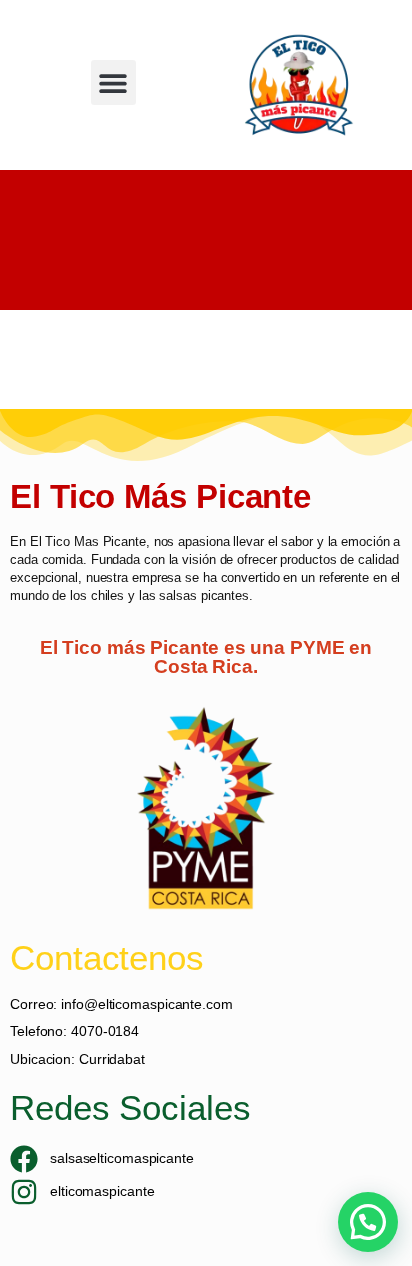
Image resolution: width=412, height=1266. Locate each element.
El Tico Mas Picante (88, 541)
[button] (113, 82)
